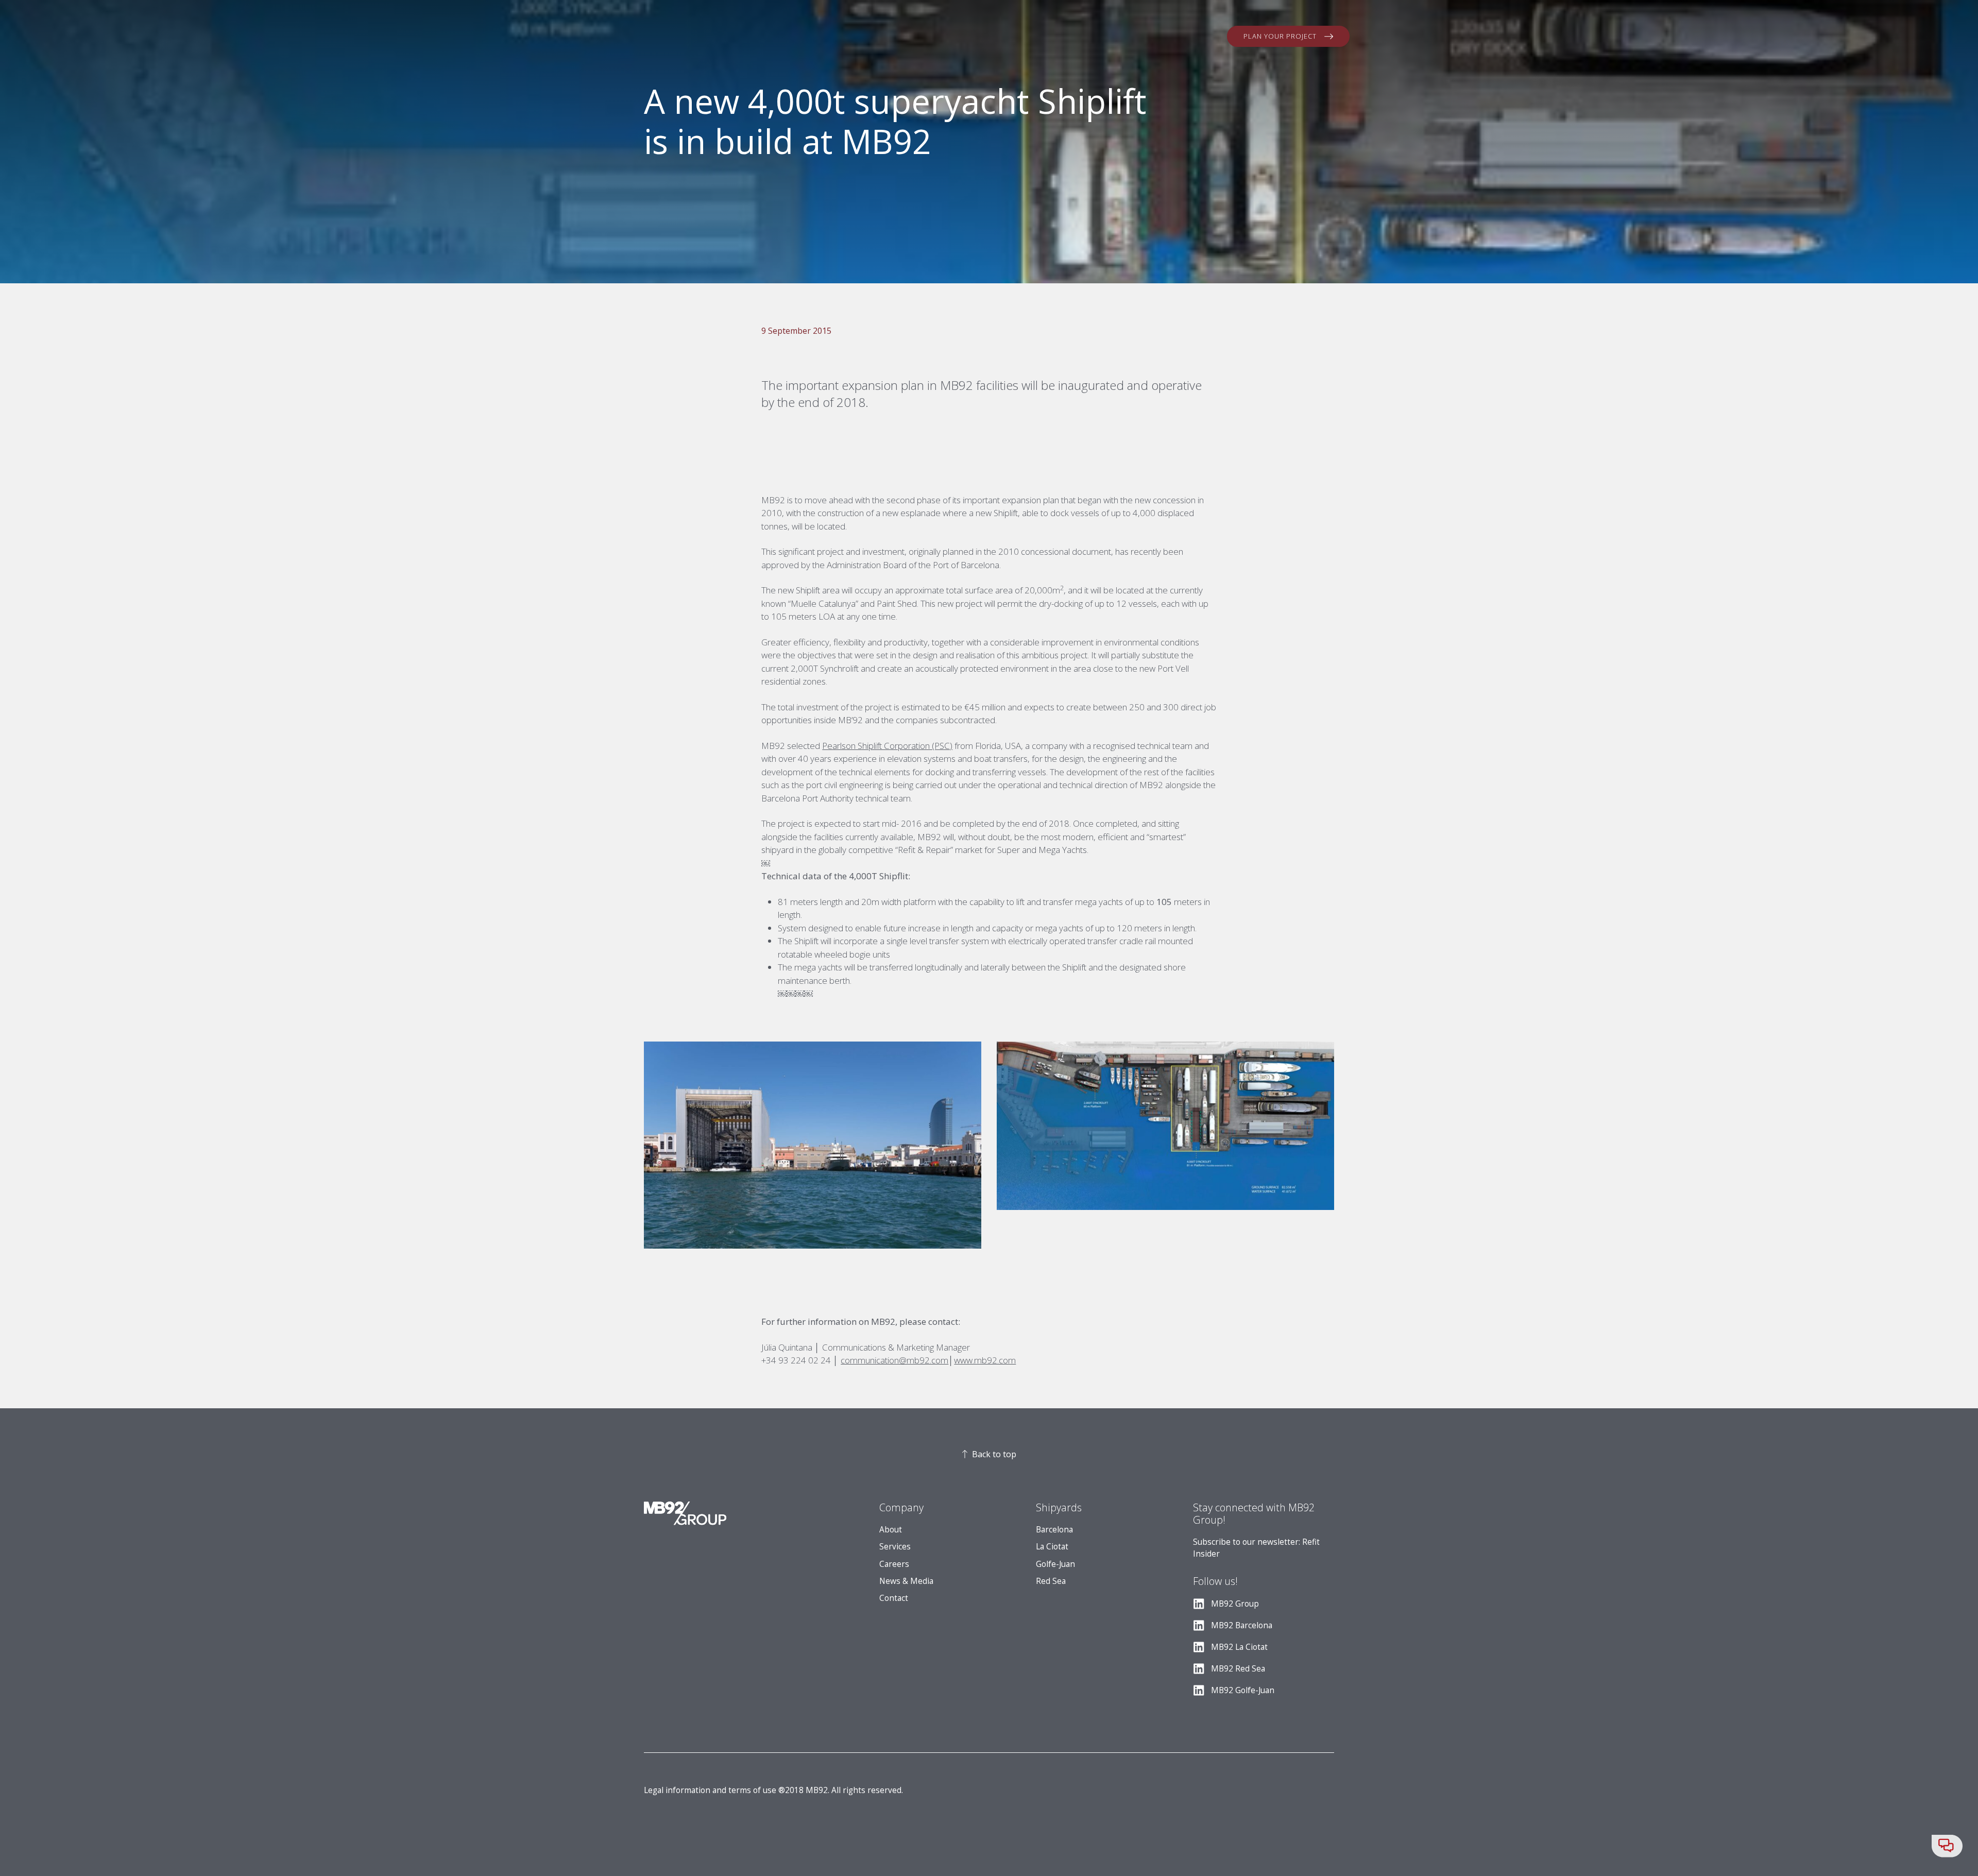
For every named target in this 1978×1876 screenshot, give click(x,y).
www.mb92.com (985, 1360)
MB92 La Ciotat (1239, 1647)
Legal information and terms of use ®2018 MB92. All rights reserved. (773, 1790)
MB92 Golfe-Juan (1243, 1690)
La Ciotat (1052, 1547)
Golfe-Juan (1055, 1564)
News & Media (906, 1581)
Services (895, 1547)
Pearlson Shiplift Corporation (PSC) (887, 746)
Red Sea (1051, 1581)
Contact (894, 1598)
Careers (894, 1564)
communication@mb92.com (894, 1360)
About (891, 1530)
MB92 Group (1235, 1604)
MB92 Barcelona (1242, 1625)
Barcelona (1054, 1530)
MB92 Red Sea (1238, 1669)
